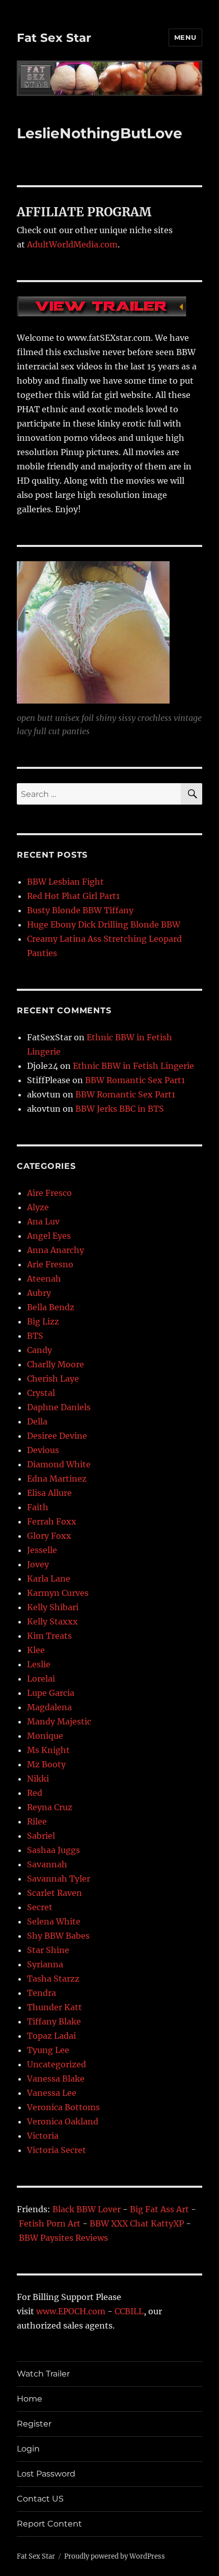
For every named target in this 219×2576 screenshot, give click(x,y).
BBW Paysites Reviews (63, 2238)
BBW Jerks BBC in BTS (120, 1109)
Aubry (39, 1293)
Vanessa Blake (56, 2079)
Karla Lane (49, 1579)
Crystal (41, 1393)
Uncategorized (57, 2064)
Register (34, 2424)
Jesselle (42, 1550)
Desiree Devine (57, 1436)
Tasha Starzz (53, 1979)
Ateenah (44, 1279)
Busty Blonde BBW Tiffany (80, 910)
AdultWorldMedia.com (72, 244)
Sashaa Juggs (53, 1850)
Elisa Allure (49, 1493)
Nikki (38, 1779)
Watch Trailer (43, 2374)
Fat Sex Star (54, 38)
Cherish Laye (53, 1379)
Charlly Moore (56, 1364)
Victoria (43, 2136)
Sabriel (41, 1836)
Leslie (39, 1664)
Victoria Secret (57, 2150)
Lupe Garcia (51, 1693)
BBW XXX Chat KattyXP (137, 2223)
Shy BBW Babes (58, 1936)
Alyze (38, 1207)
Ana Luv (43, 1221)
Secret (40, 1907)
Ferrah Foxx (52, 1521)
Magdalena (49, 1707)
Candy (39, 1350)
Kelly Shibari (53, 1607)
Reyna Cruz (50, 1807)
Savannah (47, 1864)
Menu (185, 37)
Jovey (38, 1564)
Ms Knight (48, 1750)
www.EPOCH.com (71, 2311)
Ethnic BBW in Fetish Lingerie (133, 1066)
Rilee (37, 1821)
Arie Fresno (50, 1264)
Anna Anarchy (56, 1250)
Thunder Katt (54, 2007)
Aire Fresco (49, 1193)
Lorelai (41, 1679)
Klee (36, 1650)
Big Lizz (43, 1321)
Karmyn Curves (58, 1593)
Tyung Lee (48, 2050)
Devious (43, 1450)
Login (28, 2449)
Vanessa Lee (52, 2093)
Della (37, 1421)
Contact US (40, 2499)
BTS (35, 1336)
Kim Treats (49, 1636)
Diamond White (59, 1464)
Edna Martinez (57, 1479)
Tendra (42, 1993)
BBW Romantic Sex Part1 (135, 1080)
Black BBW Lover (87, 2209)
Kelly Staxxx (52, 1621)
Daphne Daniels (59, 1407)
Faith (38, 1507)
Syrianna (45, 1964)
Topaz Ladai (51, 2036)
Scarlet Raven (54, 1893)
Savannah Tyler (59, 1879)
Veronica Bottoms (63, 2107)
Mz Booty (46, 1764)
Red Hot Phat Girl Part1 (73, 896)
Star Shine (48, 1950)
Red (35, 1793)
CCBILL (129, 2311)
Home (30, 2399)
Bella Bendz (51, 1307)
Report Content (49, 2524)
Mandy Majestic (59, 1721)
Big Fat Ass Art (159, 2209)
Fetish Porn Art (50, 2223)
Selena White (54, 1921)
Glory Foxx (49, 1536)
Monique (45, 1736)
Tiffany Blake (54, 2021)
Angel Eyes (49, 1236)
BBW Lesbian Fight (65, 882)
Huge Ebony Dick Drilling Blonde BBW (104, 924)
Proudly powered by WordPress (115, 2556)
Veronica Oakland (63, 2121)
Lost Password (46, 2474)
